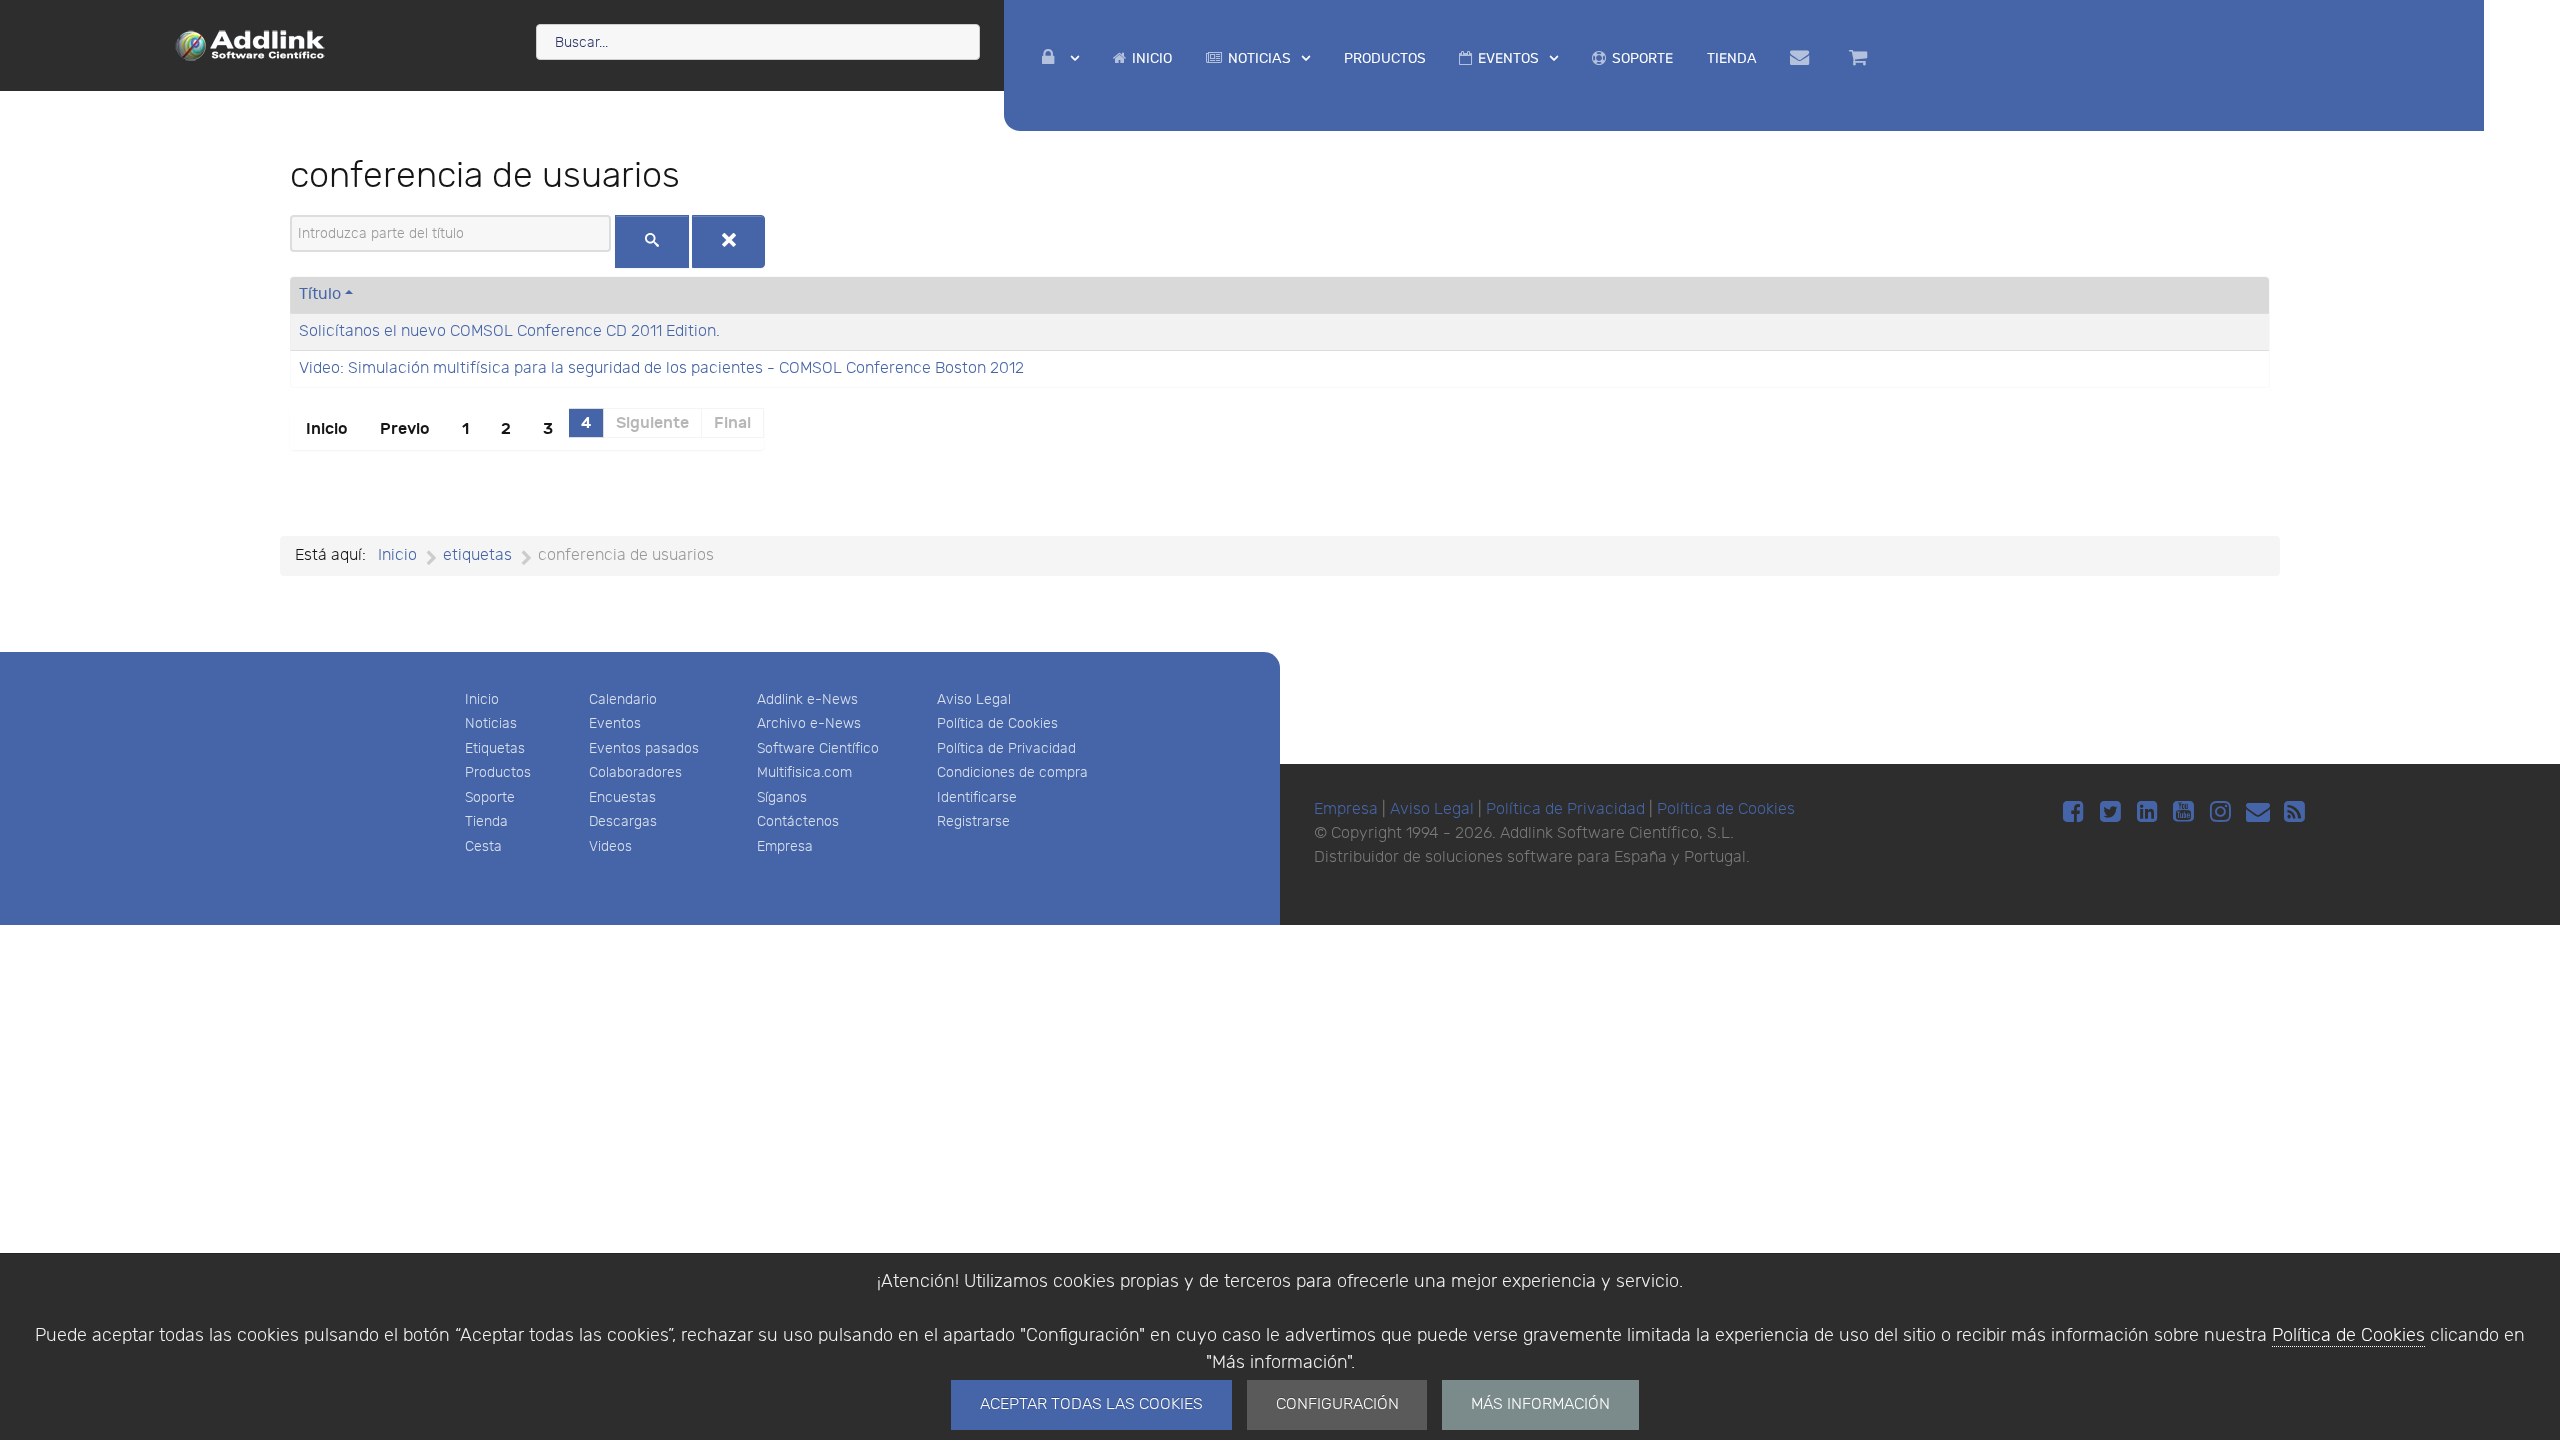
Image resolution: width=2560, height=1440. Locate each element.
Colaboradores (635, 772)
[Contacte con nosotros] (1803, 58)
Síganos (782, 797)
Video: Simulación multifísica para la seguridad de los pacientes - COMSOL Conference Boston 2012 (661, 368)
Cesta (483, 846)
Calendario (623, 699)
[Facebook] (2076, 812)
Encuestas (622, 797)
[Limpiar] (729, 241)
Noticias (491, 723)
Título (320, 294)
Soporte (490, 797)
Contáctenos (798, 821)
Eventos (615, 723)
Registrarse (973, 821)
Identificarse (977, 797)
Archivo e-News (809, 723)
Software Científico (818, 748)
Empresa (785, 846)
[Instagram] (2223, 812)
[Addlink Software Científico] (251, 44)
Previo (405, 429)
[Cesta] (1861, 58)
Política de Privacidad (1006, 748)
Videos (610, 846)
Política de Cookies (2348, 1335)
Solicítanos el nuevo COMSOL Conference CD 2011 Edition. (509, 331)
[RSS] (2294, 812)
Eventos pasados (644, 748)
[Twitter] (2113, 812)
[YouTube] (2187, 812)
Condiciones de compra (1012, 772)
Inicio (327, 429)
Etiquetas (495, 748)
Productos (498, 772)
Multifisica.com (804, 772)
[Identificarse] (1061, 58)
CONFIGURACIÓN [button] (1337, 1404)
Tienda (486, 821)
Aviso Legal (974, 699)
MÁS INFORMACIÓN (1540, 1404)
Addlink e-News (807, 699)
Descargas (623, 821)
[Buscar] (652, 241)
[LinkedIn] (2150, 812)
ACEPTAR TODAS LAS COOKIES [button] (1091, 1404)
